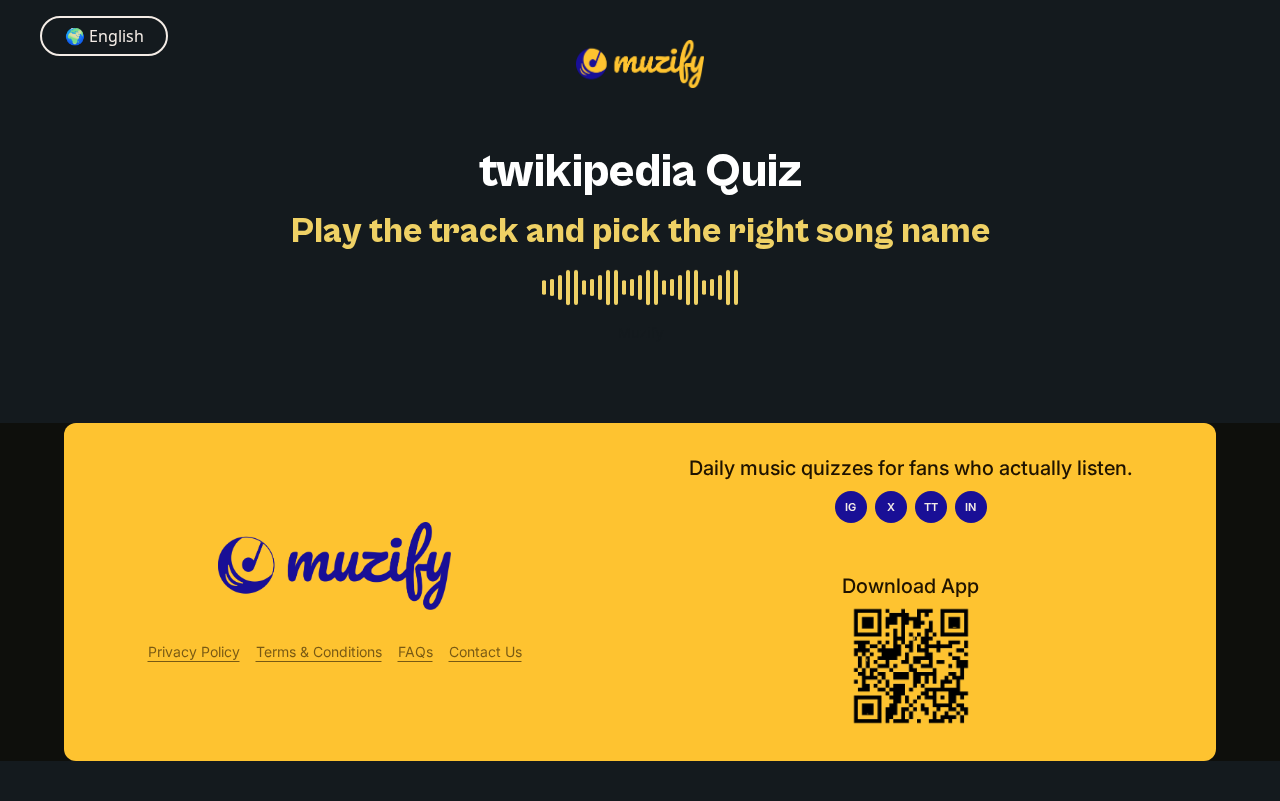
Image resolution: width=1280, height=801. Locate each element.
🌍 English (104, 36)
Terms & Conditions (319, 651)
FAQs (415, 651)
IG (850, 507)
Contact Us (485, 651)
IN (970, 507)
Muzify (640, 332)
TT (931, 507)
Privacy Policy (194, 651)
